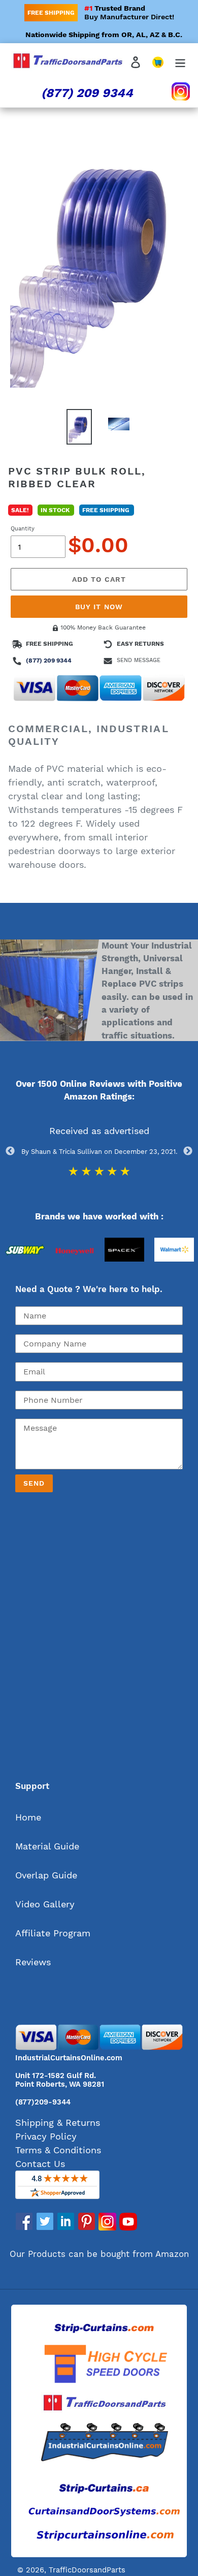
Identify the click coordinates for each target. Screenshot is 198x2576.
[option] (25, 1271)
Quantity (23, 529)
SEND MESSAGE (139, 660)
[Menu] (180, 61)
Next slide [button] (188, 1151)
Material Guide (47, 1846)
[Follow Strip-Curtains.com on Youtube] (128, 2227)
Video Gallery (45, 1904)
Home (28, 1817)
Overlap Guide (46, 1875)
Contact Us (40, 2164)
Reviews (33, 1962)
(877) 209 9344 (87, 93)
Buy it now (99, 607)
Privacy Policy (46, 2136)
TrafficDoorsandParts (87, 2570)
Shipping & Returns (58, 2123)
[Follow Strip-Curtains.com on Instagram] (107, 2227)
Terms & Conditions (58, 2150)
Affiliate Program (53, 1933)
